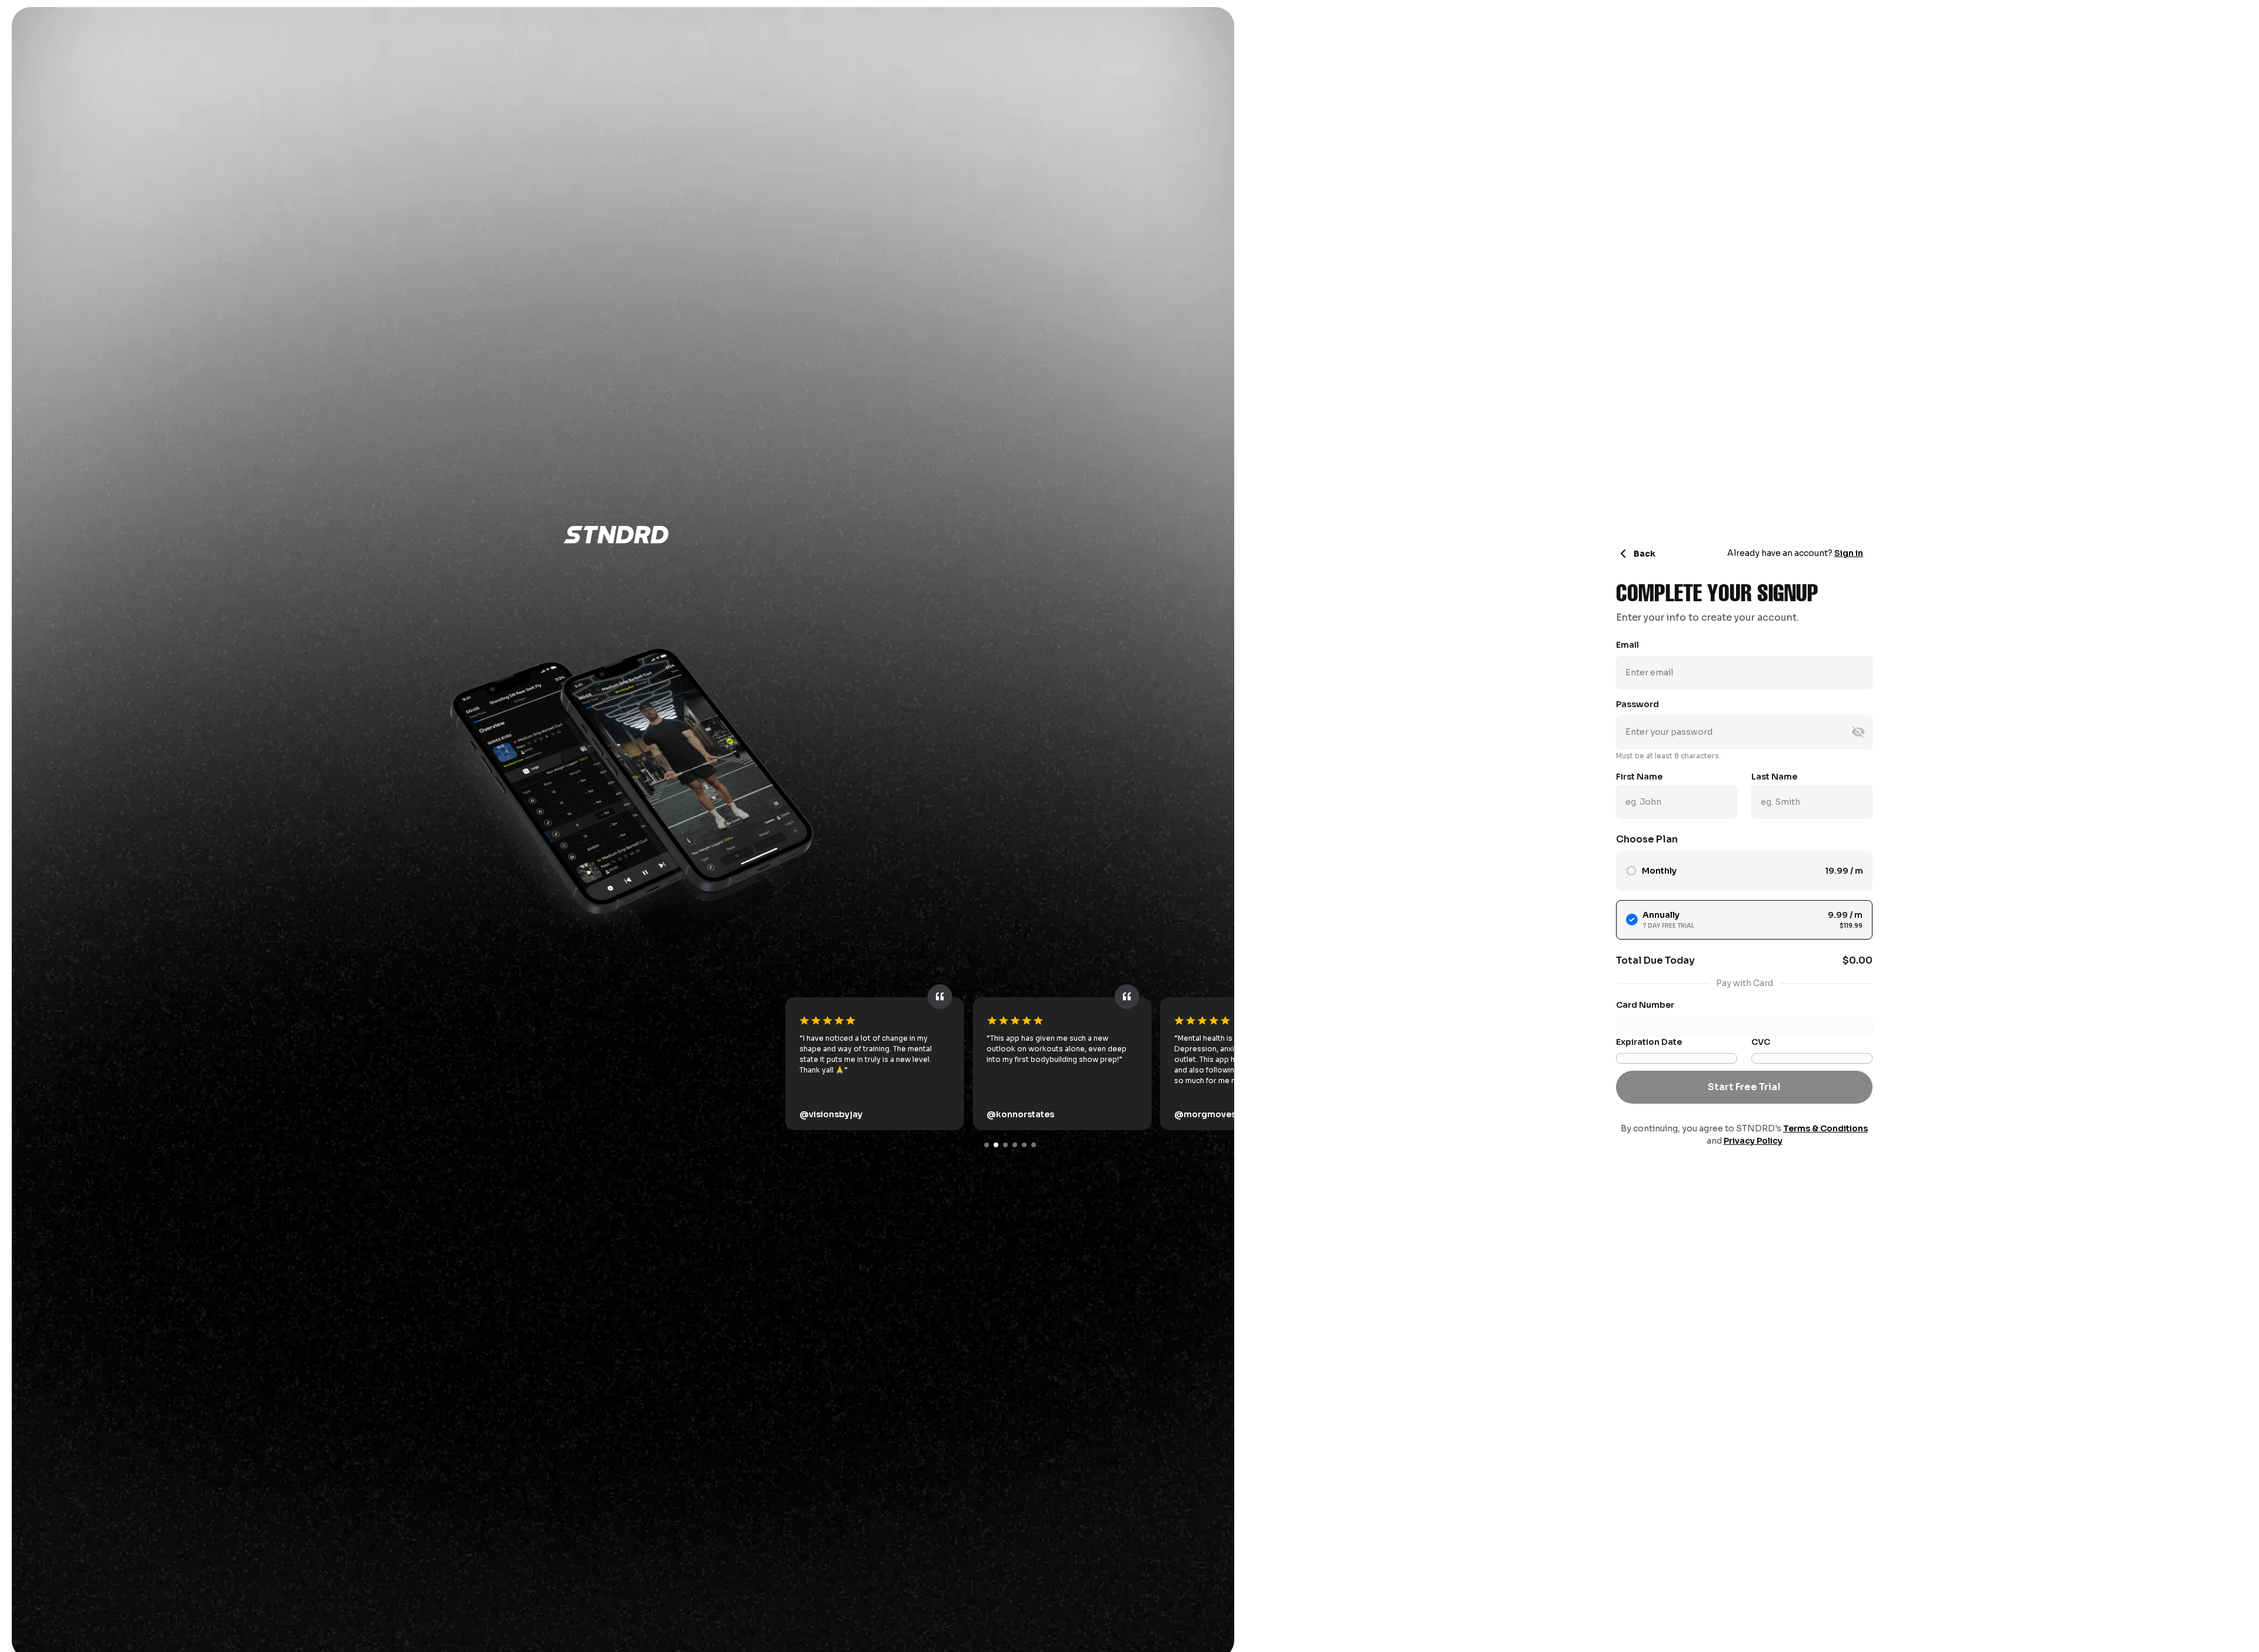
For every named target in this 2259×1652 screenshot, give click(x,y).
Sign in (1849, 553)
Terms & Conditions (1825, 1128)
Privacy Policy (1753, 1141)
